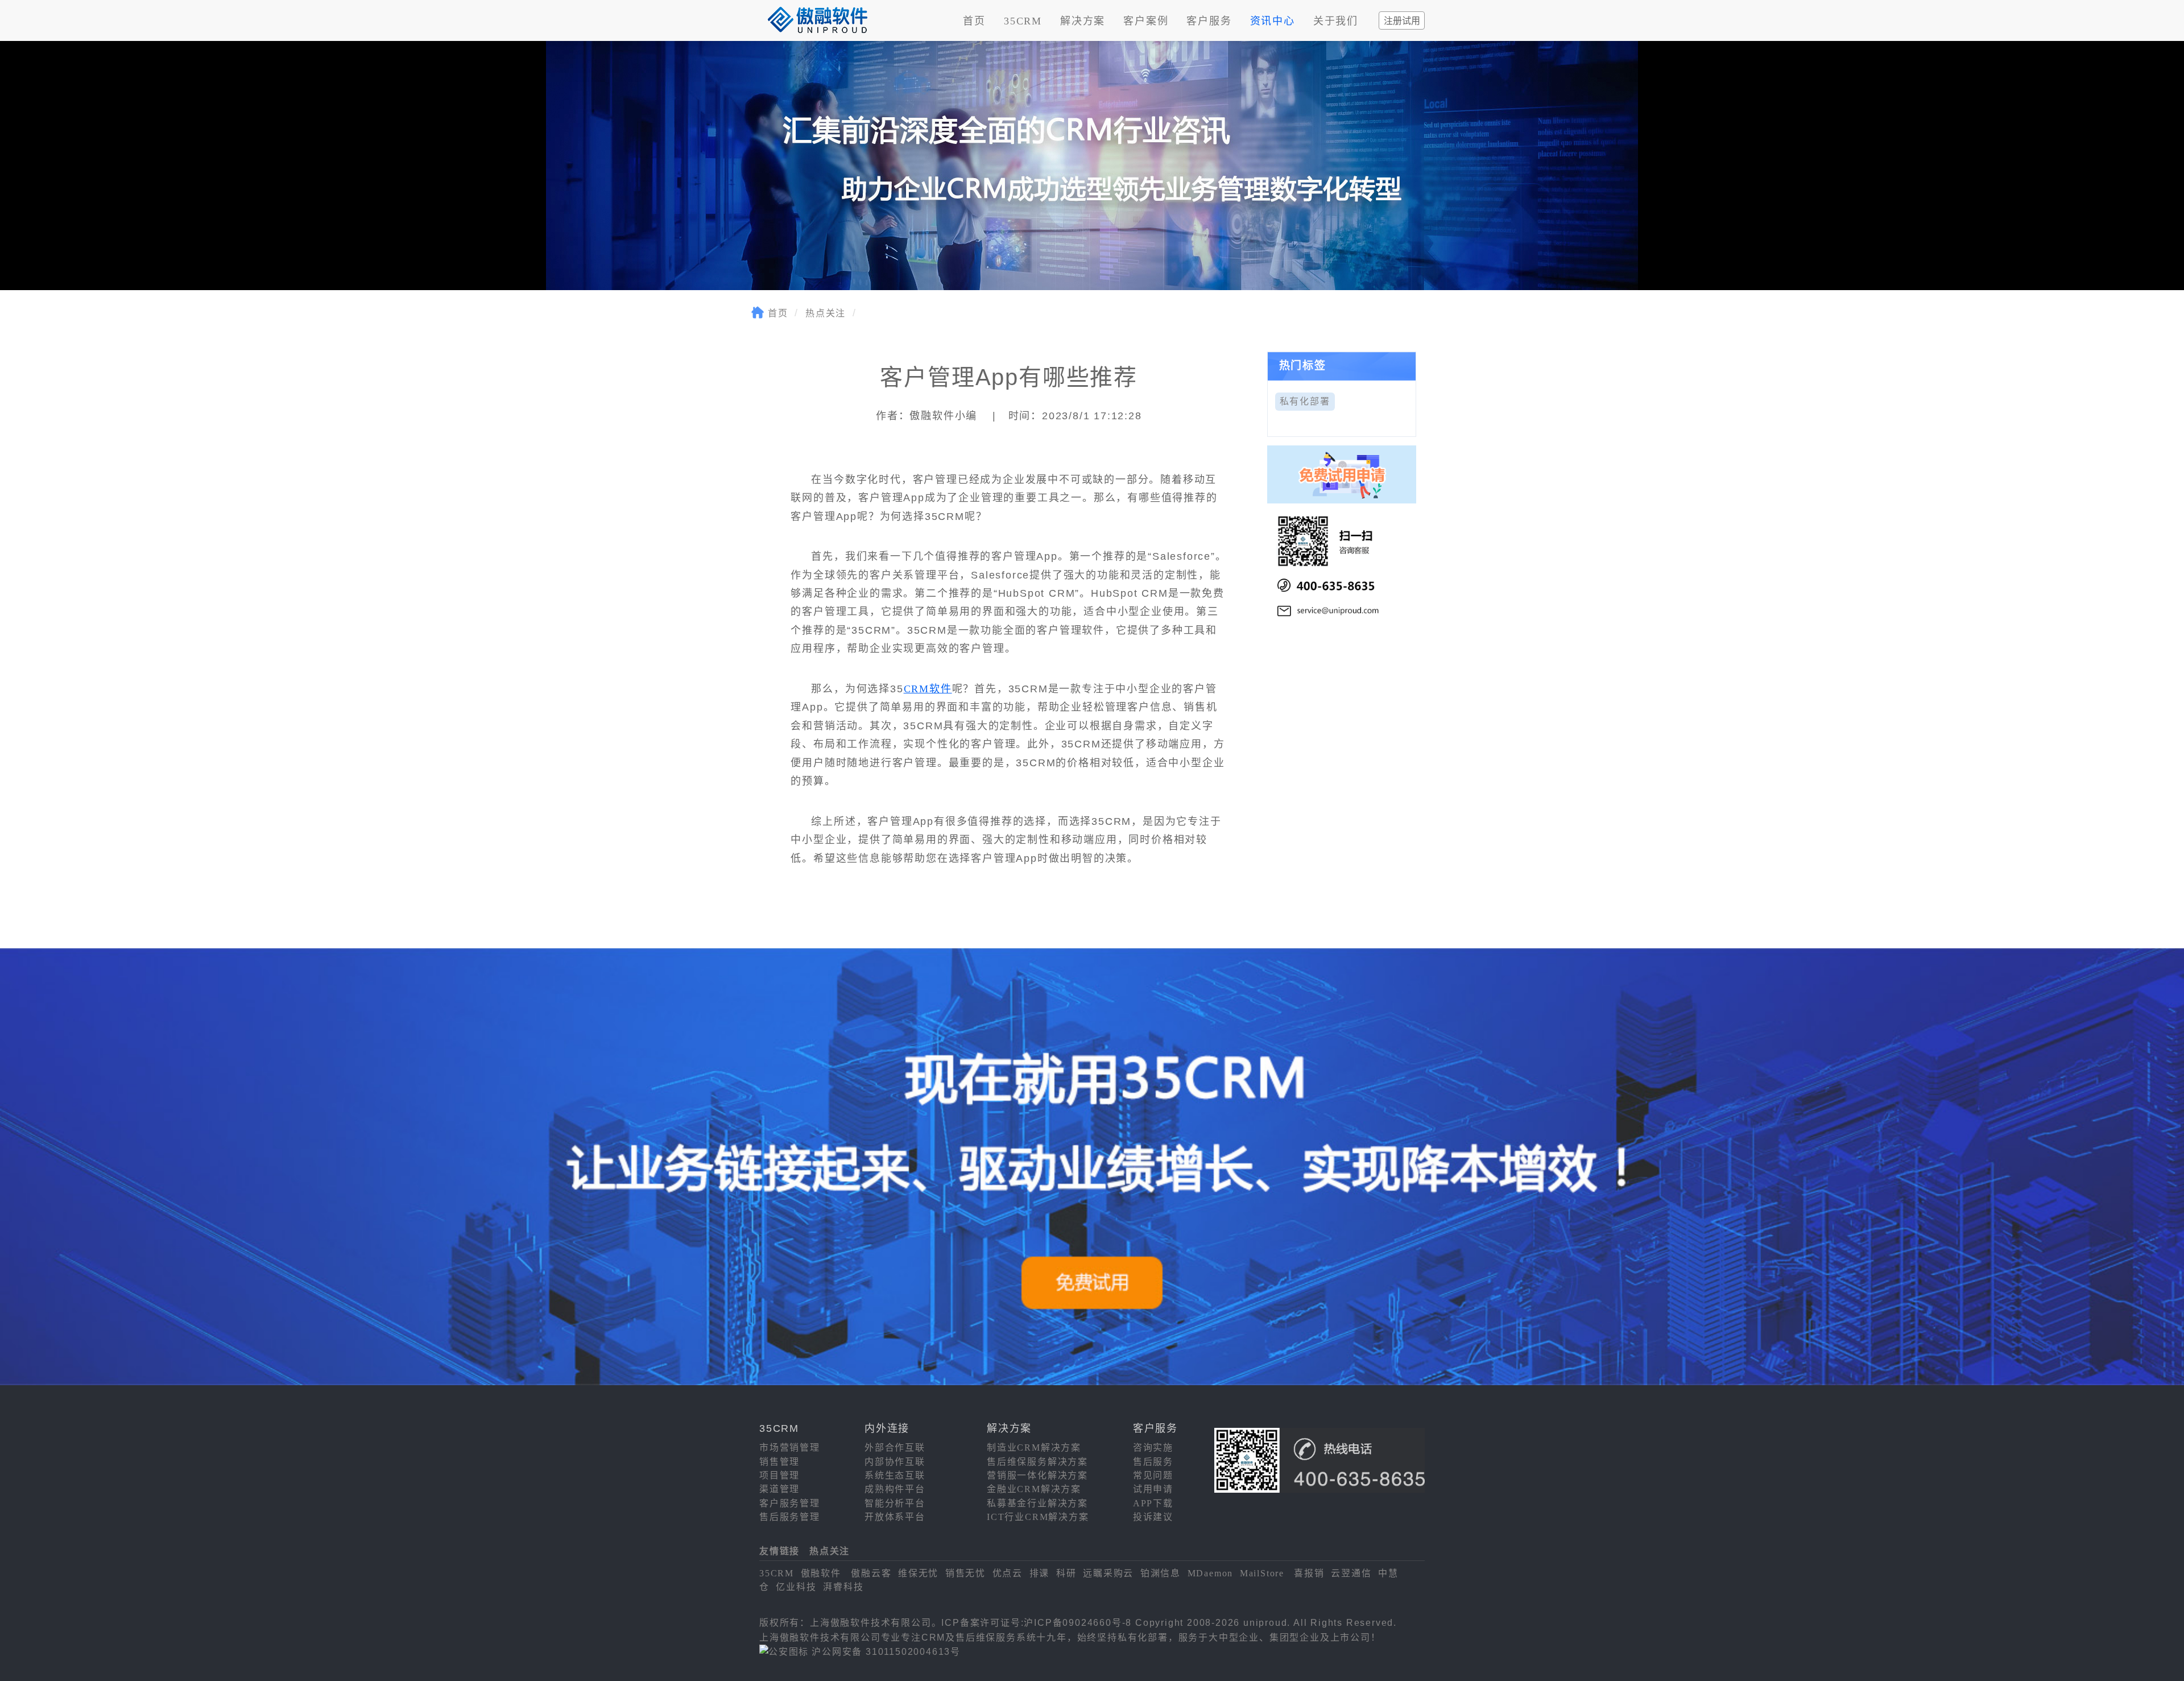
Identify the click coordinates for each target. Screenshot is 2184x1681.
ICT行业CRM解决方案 (1038, 1517)
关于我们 (1336, 21)
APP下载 (1153, 1503)
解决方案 (1083, 21)
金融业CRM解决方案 (1034, 1489)
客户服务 (1209, 21)
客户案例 (1146, 21)
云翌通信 (1351, 1573)
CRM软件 (928, 689)
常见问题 (1153, 1475)
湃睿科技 (843, 1587)
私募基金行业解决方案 (1037, 1503)
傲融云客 (871, 1573)
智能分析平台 (895, 1503)
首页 (974, 21)
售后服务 (1153, 1462)
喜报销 (1309, 1573)
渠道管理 (779, 1489)
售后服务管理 (790, 1517)
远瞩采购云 (1108, 1573)
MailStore (1262, 1573)
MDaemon (1211, 1573)
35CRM (1023, 21)
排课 (1040, 1573)
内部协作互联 (895, 1462)
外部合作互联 (895, 1447)
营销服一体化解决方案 (1037, 1475)
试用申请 (1153, 1489)
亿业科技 (796, 1587)
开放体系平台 (895, 1517)
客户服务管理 (790, 1503)
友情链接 (779, 1551)
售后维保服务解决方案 (1037, 1462)
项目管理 (779, 1475)
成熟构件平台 (895, 1489)
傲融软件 (821, 1573)
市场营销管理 (790, 1447)
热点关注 (826, 313)
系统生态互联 (895, 1475)
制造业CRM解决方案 (1034, 1447)
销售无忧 (965, 1573)
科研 (1066, 1573)
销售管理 (779, 1462)
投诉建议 (1153, 1517)
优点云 (1008, 1573)
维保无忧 (918, 1573)
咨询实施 (1153, 1447)
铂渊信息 (1161, 1573)
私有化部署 (1305, 401)
